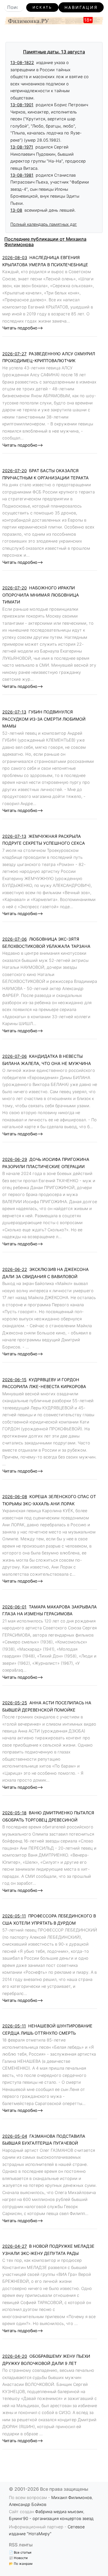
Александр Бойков (28, 2504)
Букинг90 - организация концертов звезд (51, 2518)
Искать (42, 7)
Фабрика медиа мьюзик (59, 2512)
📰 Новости (18, 2558)
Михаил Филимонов (72, 2497)
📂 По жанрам (21, 2564)
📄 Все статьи (20, 2552)
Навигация (81, 7)
